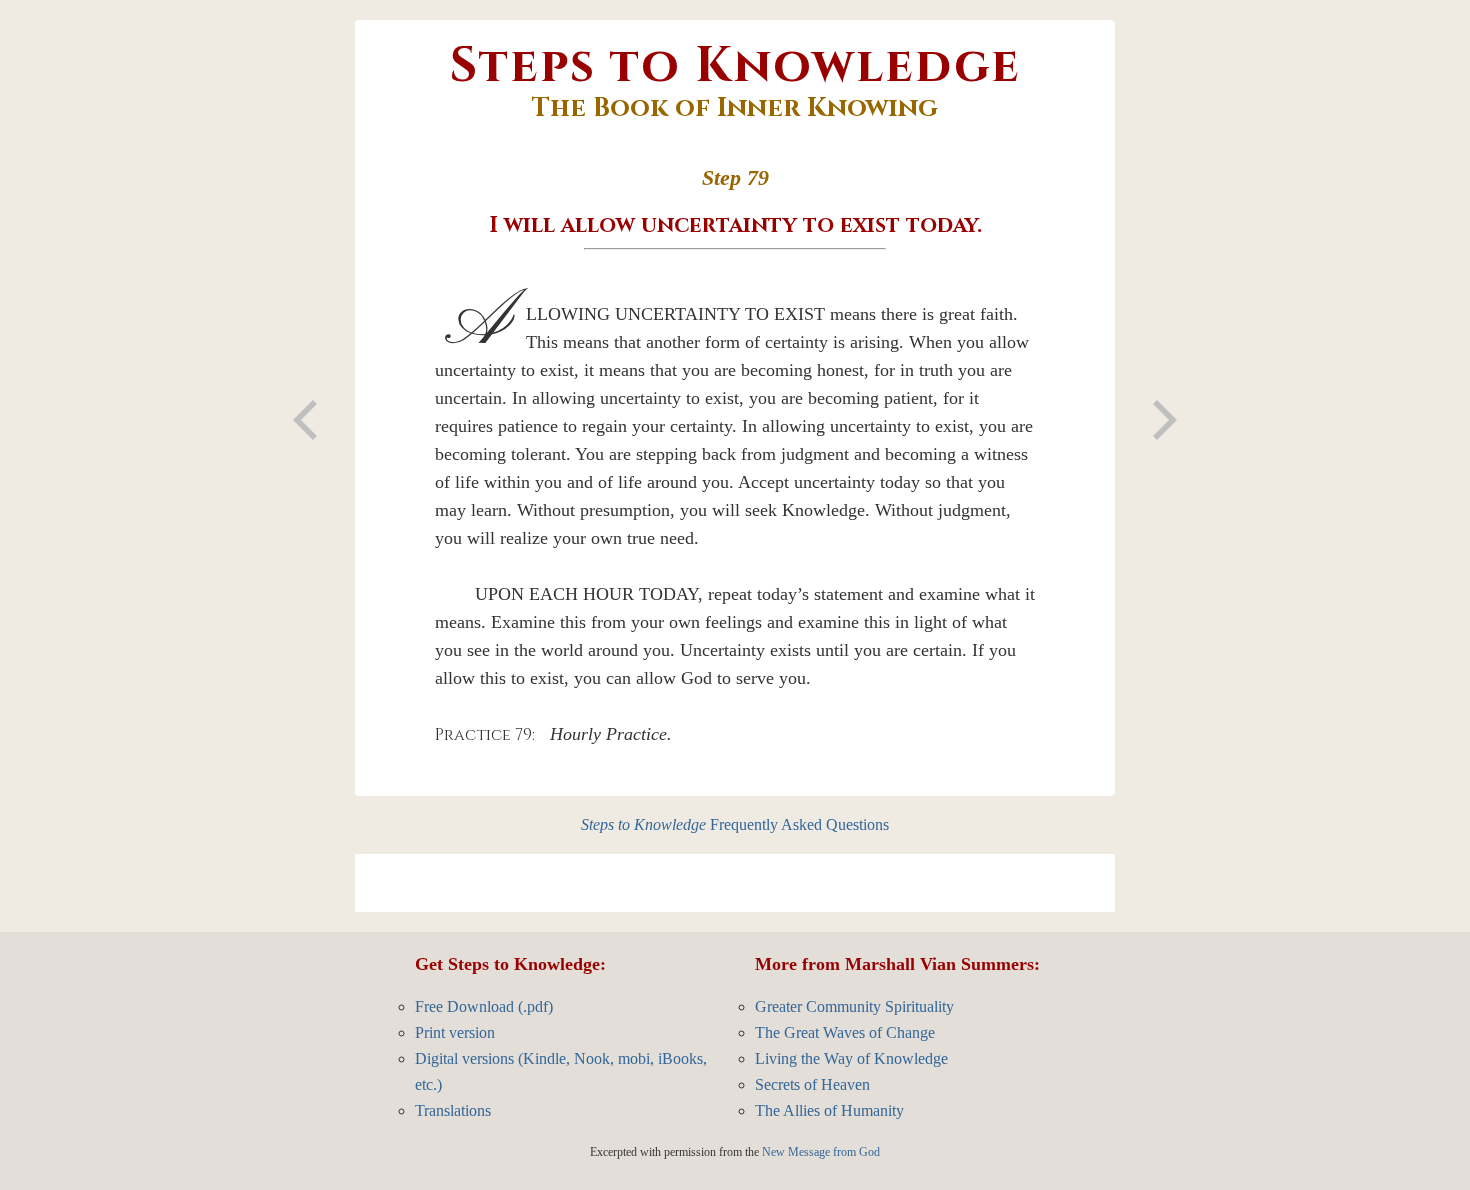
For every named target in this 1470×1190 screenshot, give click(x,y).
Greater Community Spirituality (854, 1006)
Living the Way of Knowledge (851, 1058)
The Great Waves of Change (845, 1032)
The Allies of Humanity (829, 1110)
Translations (453, 1110)
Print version (455, 1032)
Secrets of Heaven (812, 1084)
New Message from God (821, 1152)
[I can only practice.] (1165, 420)
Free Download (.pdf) (484, 1006)
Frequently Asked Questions (735, 824)
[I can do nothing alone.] (305, 420)
